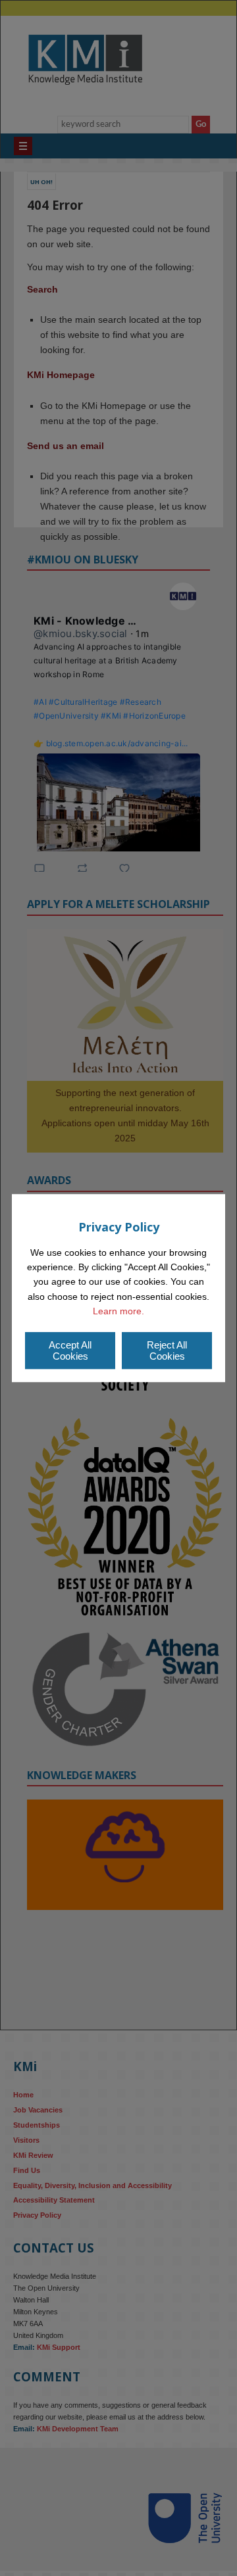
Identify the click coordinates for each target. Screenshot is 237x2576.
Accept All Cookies (70, 1350)
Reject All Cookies (167, 1350)
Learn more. (118, 1311)
